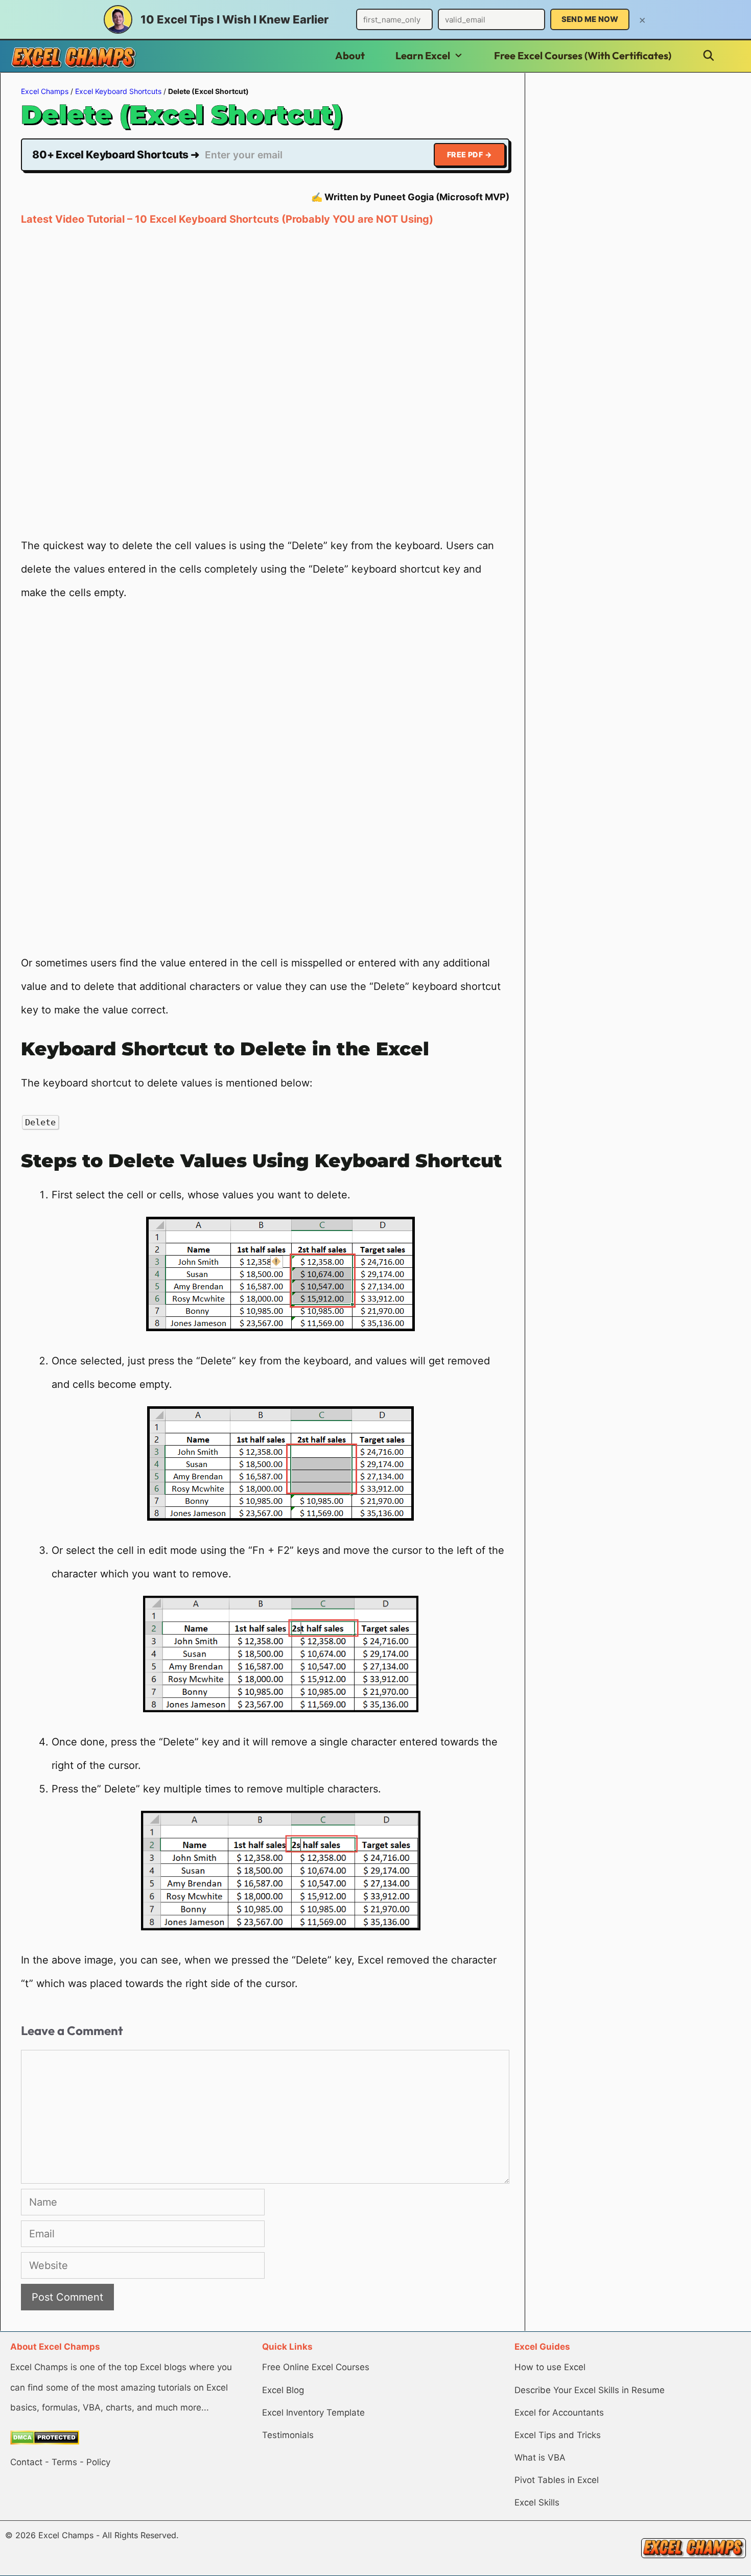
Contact (26, 2462)
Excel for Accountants (559, 2413)
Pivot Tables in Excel (557, 2480)
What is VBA (540, 2457)
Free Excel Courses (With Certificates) (583, 55)
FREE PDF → (470, 155)
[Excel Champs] (74, 57)
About (350, 55)
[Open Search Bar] (709, 56)
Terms (64, 2462)
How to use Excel (550, 2367)
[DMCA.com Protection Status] (45, 2442)
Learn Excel (423, 55)
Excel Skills (537, 2502)
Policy (98, 2462)
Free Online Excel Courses (316, 2367)
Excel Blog (283, 2390)
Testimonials (288, 2435)
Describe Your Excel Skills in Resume (590, 2390)
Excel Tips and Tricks (558, 2435)
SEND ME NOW (590, 19)
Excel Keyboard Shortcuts (118, 91)
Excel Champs (45, 91)
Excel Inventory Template (313, 2413)
